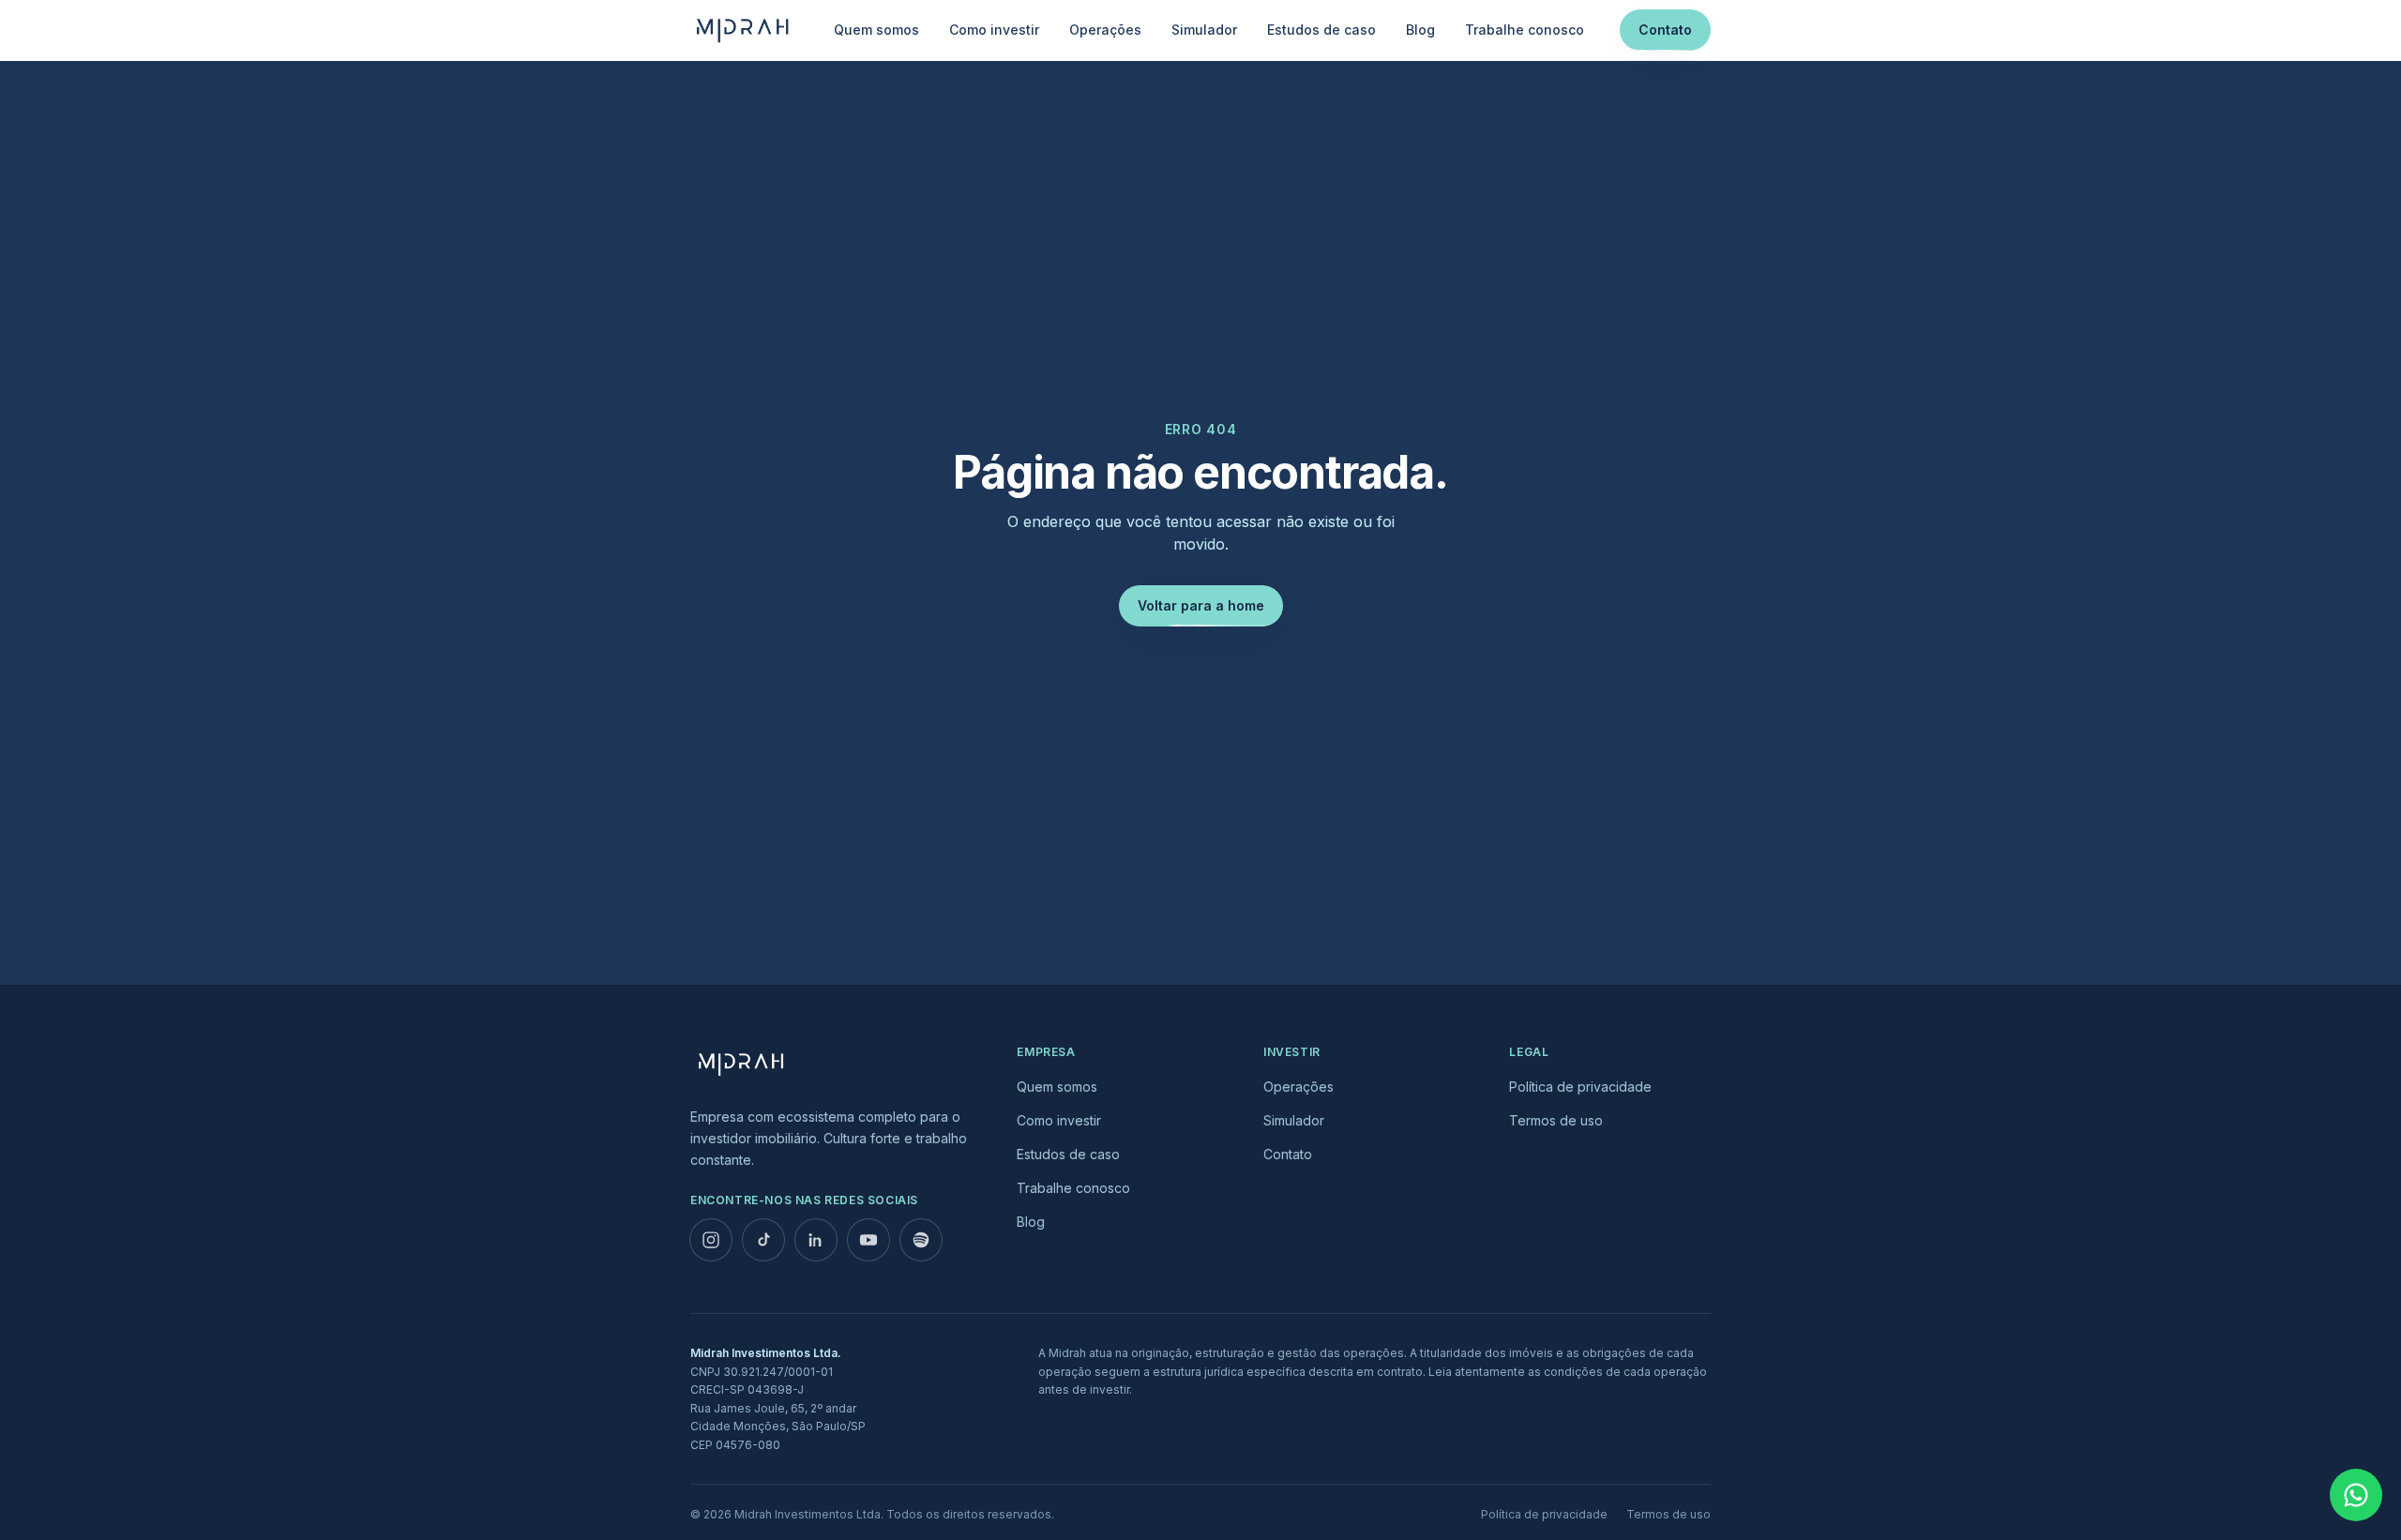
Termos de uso (1556, 1120)
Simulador (1204, 30)
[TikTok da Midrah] (763, 1240)
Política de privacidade (1580, 1087)
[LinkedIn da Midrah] (816, 1240)
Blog (1420, 30)
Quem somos (876, 30)
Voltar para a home (1201, 605)
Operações (1105, 30)
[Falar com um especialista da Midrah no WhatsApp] (2356, 1495)
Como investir (994, 30)
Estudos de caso (1321, 30)
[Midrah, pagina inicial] (744, 30)
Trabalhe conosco (1525, 30)
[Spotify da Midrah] (921, 1240)
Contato (1665, 30)
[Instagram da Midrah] (711, 1240)
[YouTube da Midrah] (868, 1240)
